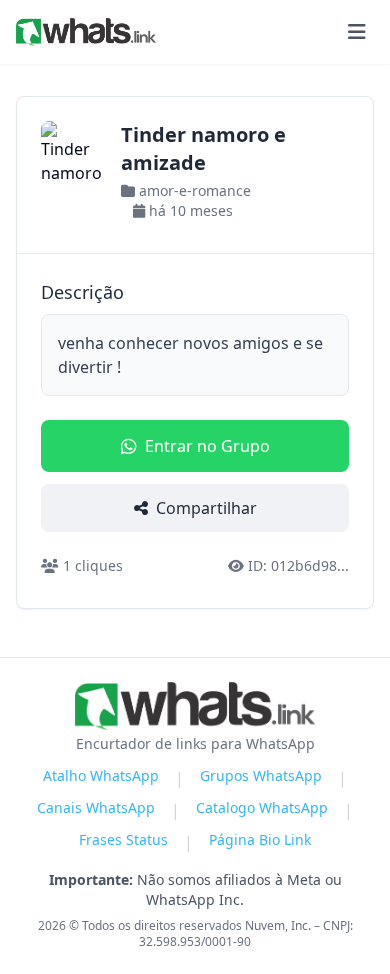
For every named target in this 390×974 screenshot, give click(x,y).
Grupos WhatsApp (261, 775)
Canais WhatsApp (96, 807)
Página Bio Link (260, 839)
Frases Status (123, 839)
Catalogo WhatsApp (262, 807)
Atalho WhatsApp (101, 775)
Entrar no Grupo (207, 446)
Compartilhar (206, 508)
